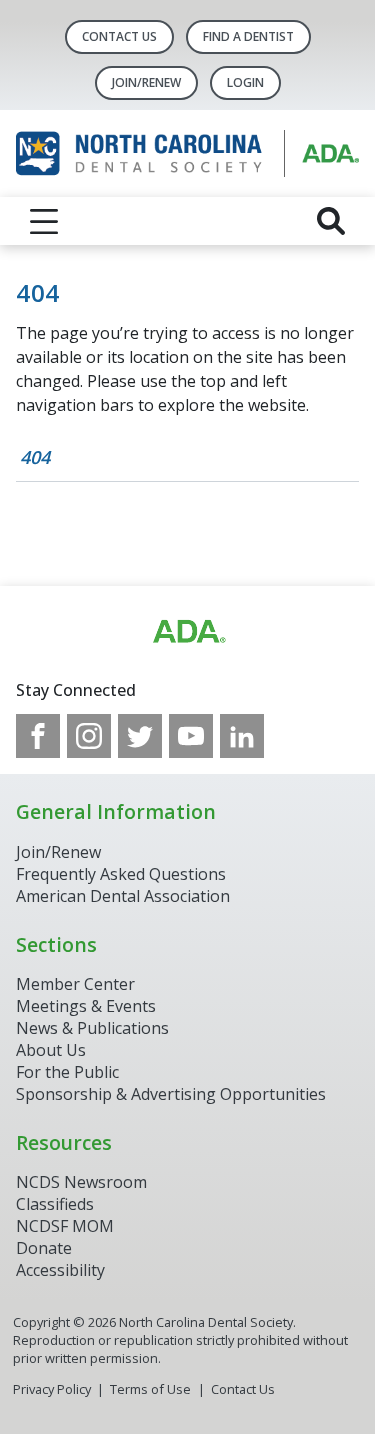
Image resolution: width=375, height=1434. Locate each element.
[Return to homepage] (187, 153)
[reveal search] (331, 221)
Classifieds (55, 1204)
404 (35, 457)
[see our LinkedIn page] (242, 736)
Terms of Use (150, 1389)
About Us (51, 1050)
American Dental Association (123, 896)
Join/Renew (146, 82)
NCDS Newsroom (81, 1182)
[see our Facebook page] (38, 736)
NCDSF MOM (65, 1226)
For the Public (67, 1072)
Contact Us (119, 36)
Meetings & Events (86, 1006)
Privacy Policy (52, 1389)
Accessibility (60, 1270)
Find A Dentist (248, 36)
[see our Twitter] (140, 736)
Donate (44, 1248)
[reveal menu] (44, 221)
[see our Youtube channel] (191, 736)
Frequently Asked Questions (121, 874)
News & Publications (92, 1028)
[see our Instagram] (89, 736)
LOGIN (245, 82)
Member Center (75, 984)
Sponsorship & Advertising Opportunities (171, 1094)
